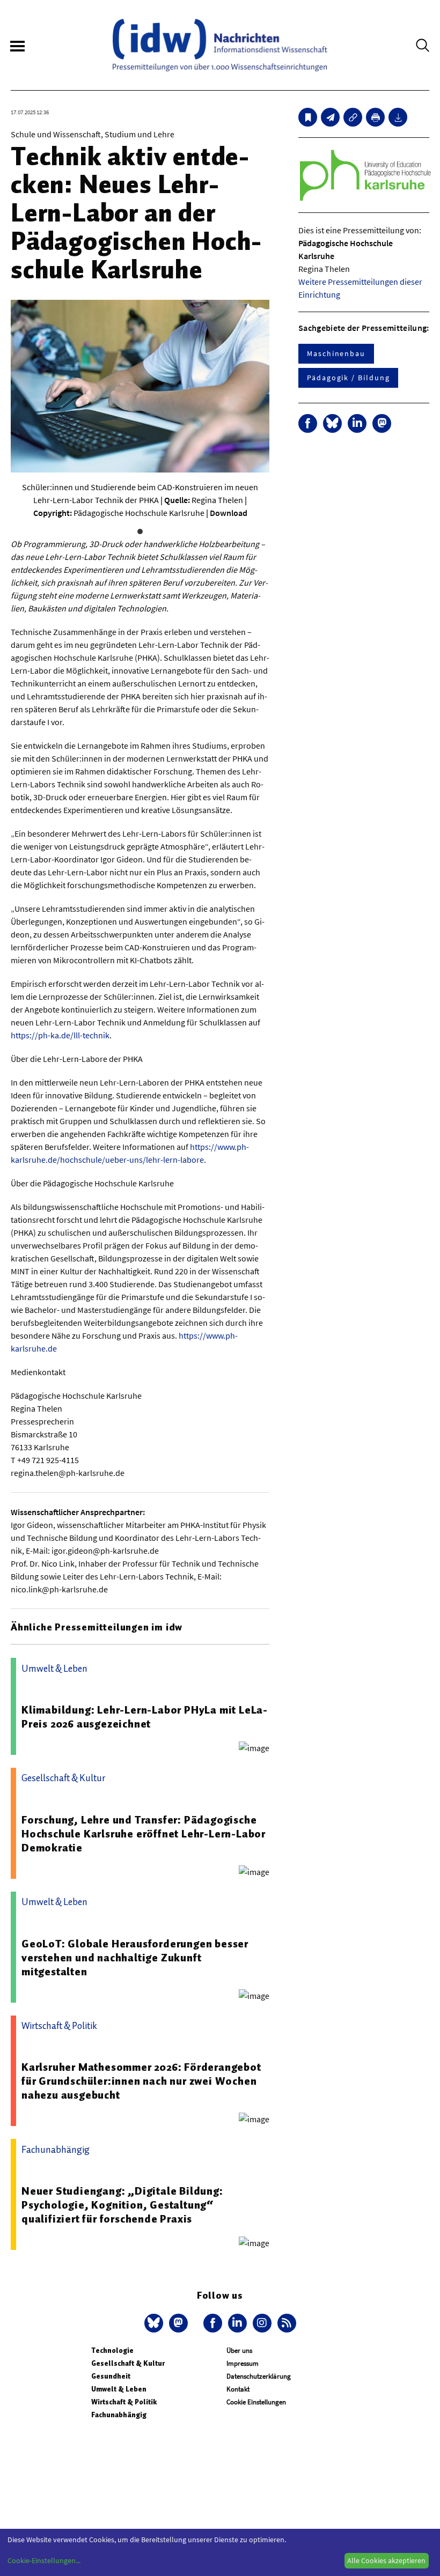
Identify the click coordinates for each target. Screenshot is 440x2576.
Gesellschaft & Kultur (128, 2363)
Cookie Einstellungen (256, 2402)
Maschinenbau (336, 353)
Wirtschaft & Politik (124, 2402)
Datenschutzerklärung (259, 2376)
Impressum (243, 2363)
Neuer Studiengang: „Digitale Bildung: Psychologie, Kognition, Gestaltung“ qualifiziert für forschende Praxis (122, 2205)
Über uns (239, 2350)
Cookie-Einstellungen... (44, 2560)
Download (229, 513)
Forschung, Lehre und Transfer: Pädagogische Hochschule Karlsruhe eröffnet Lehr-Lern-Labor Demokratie (144, 1834)
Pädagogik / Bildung (348, 378)
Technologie (112, 2350)
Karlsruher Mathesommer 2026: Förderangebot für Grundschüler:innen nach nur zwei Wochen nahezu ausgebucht (141, 2081)
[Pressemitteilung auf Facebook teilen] (308, 423)
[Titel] (308, 117)
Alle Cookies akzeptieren (386, 2560)
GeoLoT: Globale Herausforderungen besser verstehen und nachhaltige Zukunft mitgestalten (135, 1958)
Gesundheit (111, 2376)
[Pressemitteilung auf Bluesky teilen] (332, 423)
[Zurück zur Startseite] (220, 45)
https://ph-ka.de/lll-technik (60, 1035)
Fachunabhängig (119, 2415)
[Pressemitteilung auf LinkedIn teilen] (357, 423)
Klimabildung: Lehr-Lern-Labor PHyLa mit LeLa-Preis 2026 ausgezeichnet (145, 1717)
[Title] (353, 117)
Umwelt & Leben (119, 2389)
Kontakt (238, 2389)
